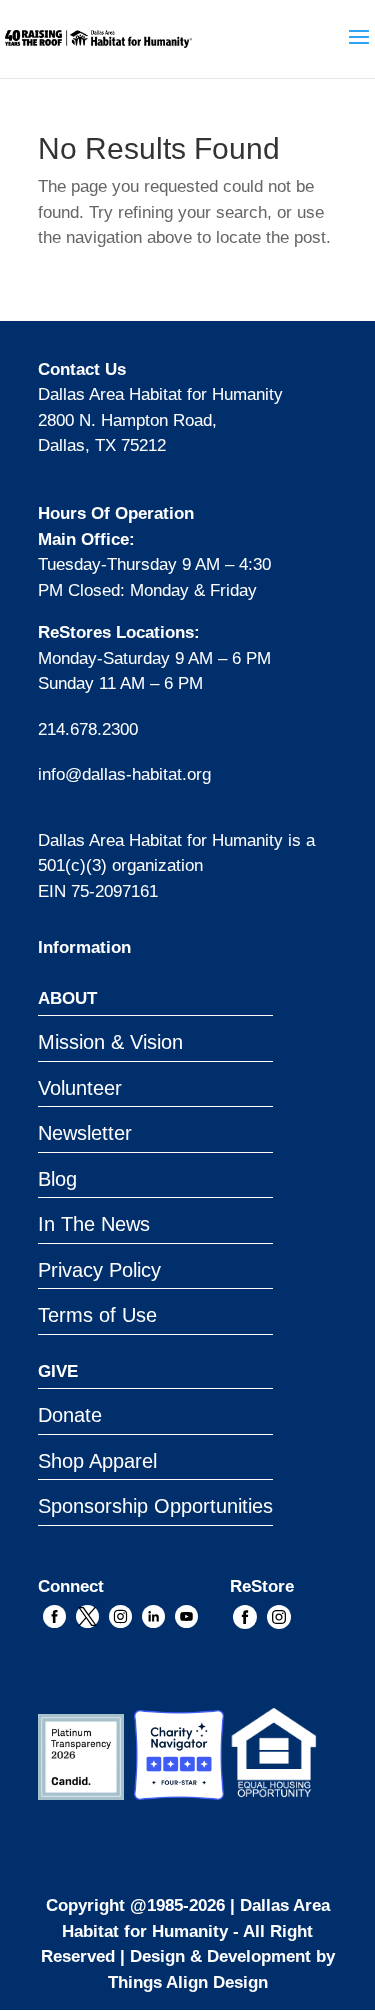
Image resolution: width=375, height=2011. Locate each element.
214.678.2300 (88, 729)
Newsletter (85, 1133)
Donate (70, 1415)
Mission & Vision (110, 1042)
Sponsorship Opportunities (155, 1506)
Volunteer (80, 1088)
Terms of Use (97, 1315)
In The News (94, 1224)
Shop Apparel (97, 1461)
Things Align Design (188, 1982)
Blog (57, 1179)
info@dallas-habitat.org (124, 774)
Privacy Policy (99, 1270)
